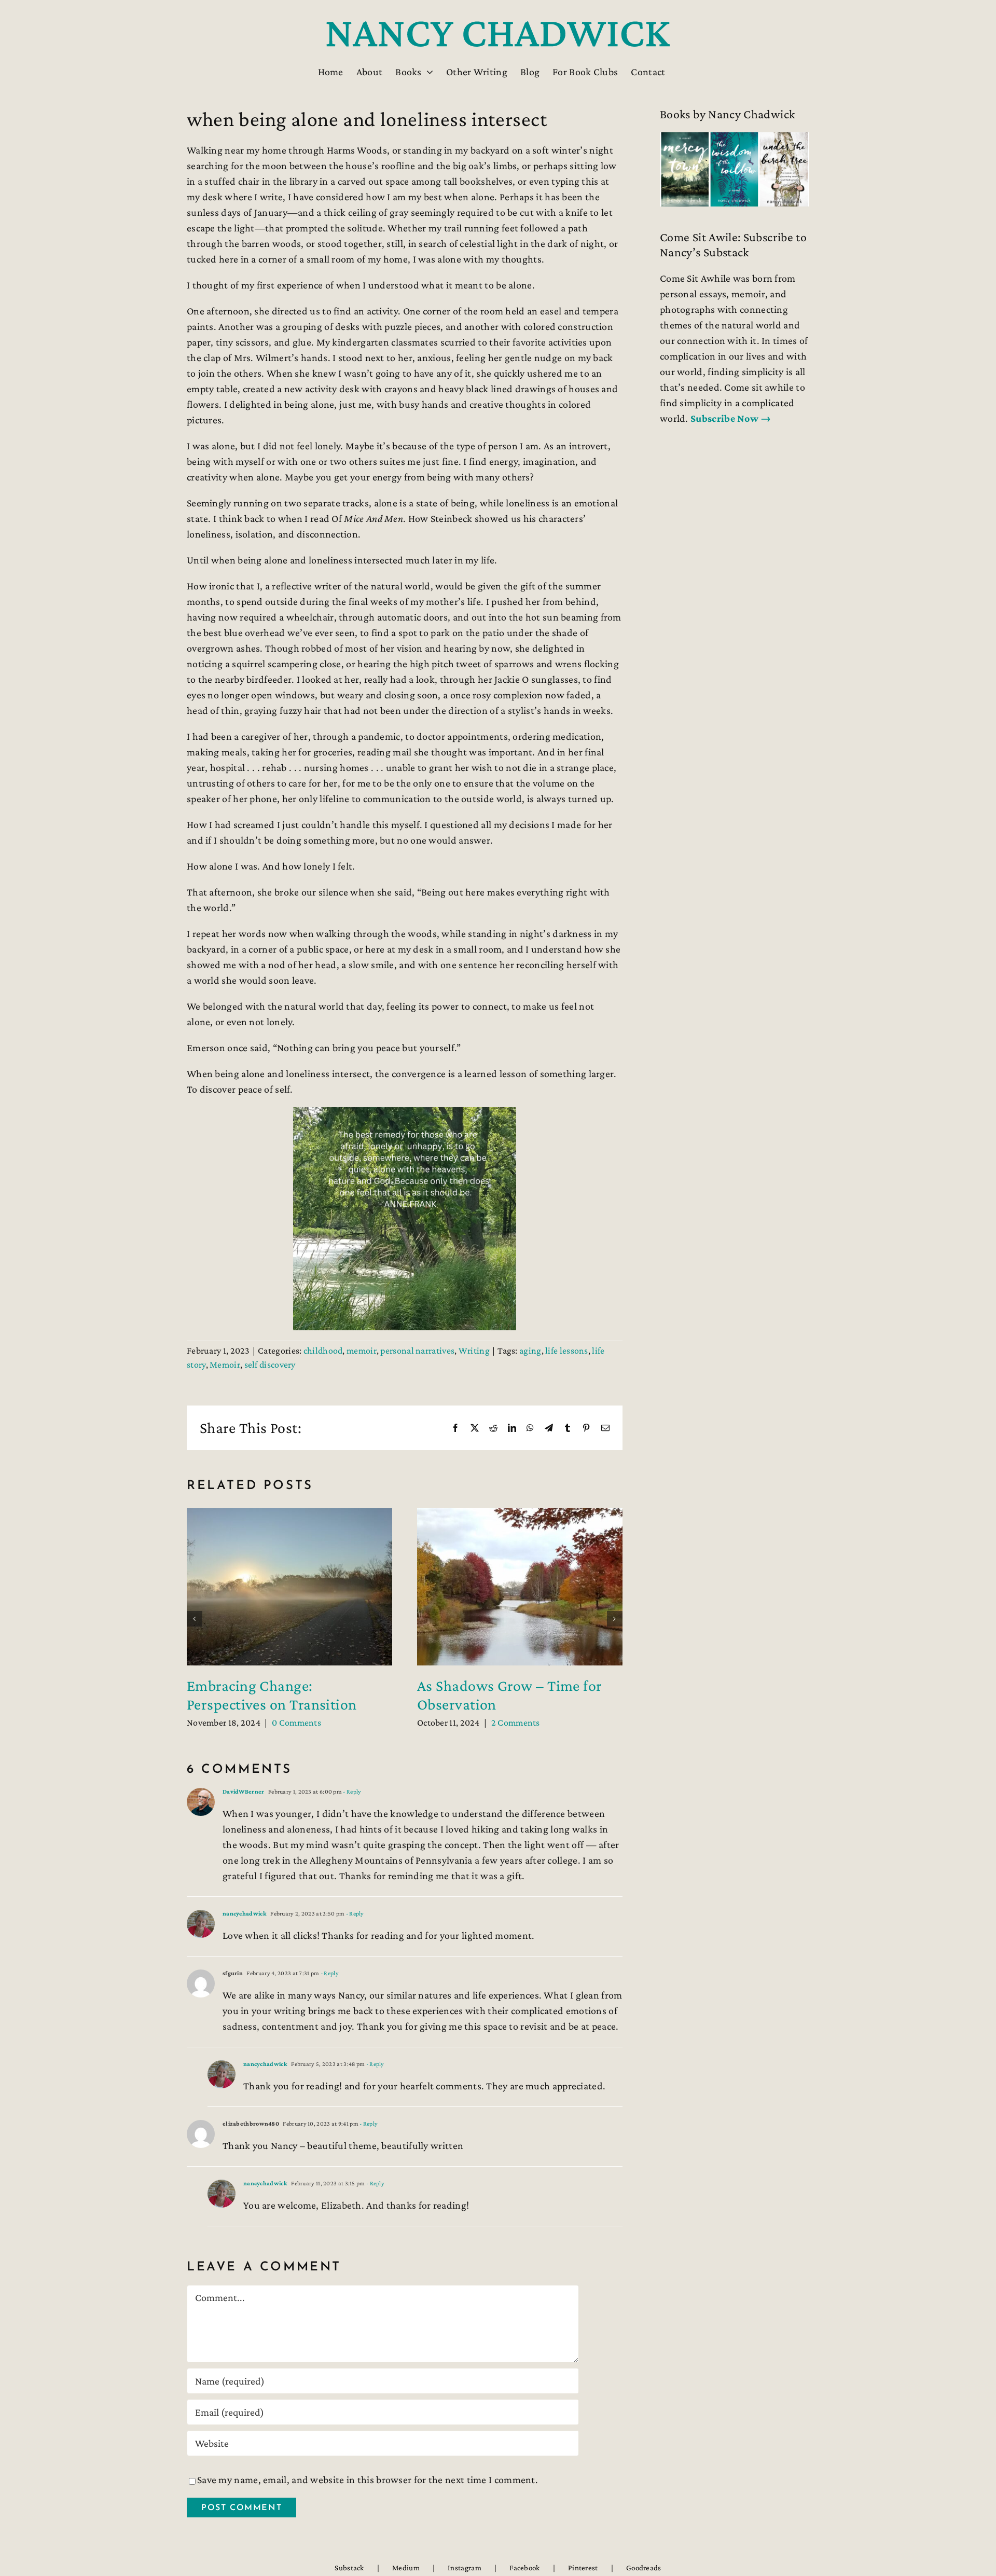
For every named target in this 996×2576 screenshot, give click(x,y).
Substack (349, 2568)
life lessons (567, 1351)
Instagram (465, 2568)
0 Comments (296, 1723)
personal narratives (417, 1351)
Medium (406, 2568)
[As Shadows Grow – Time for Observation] (520, 1514)
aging (530, 1351)
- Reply (351, 1792)
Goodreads (644, 2568)
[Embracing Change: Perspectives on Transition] (289, 1514)
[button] (195, 1619)
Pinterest (583, 2568)
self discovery (270, 1365)
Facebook (524, 2568)
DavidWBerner (244, 1792)
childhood (323, 1351)
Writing (474, 1351)
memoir (362, 1351)
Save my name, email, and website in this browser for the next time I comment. (368, 2479)
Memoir (225, 1365)
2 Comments (516, 1723)
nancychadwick (245, 1913)
